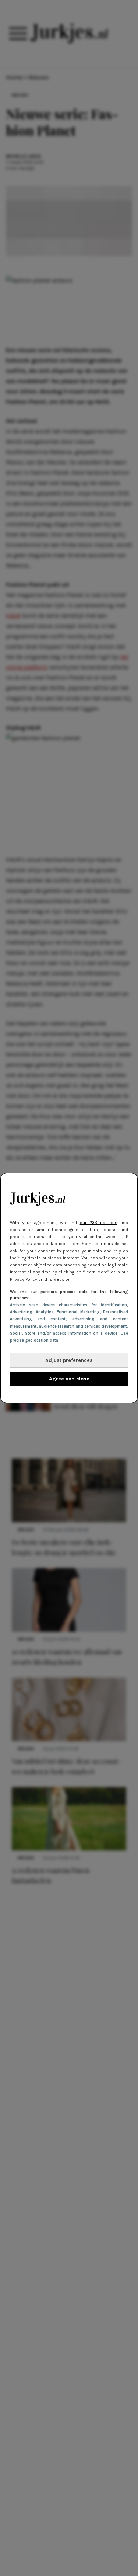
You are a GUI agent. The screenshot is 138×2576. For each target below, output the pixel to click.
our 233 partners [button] (99, 1223)
